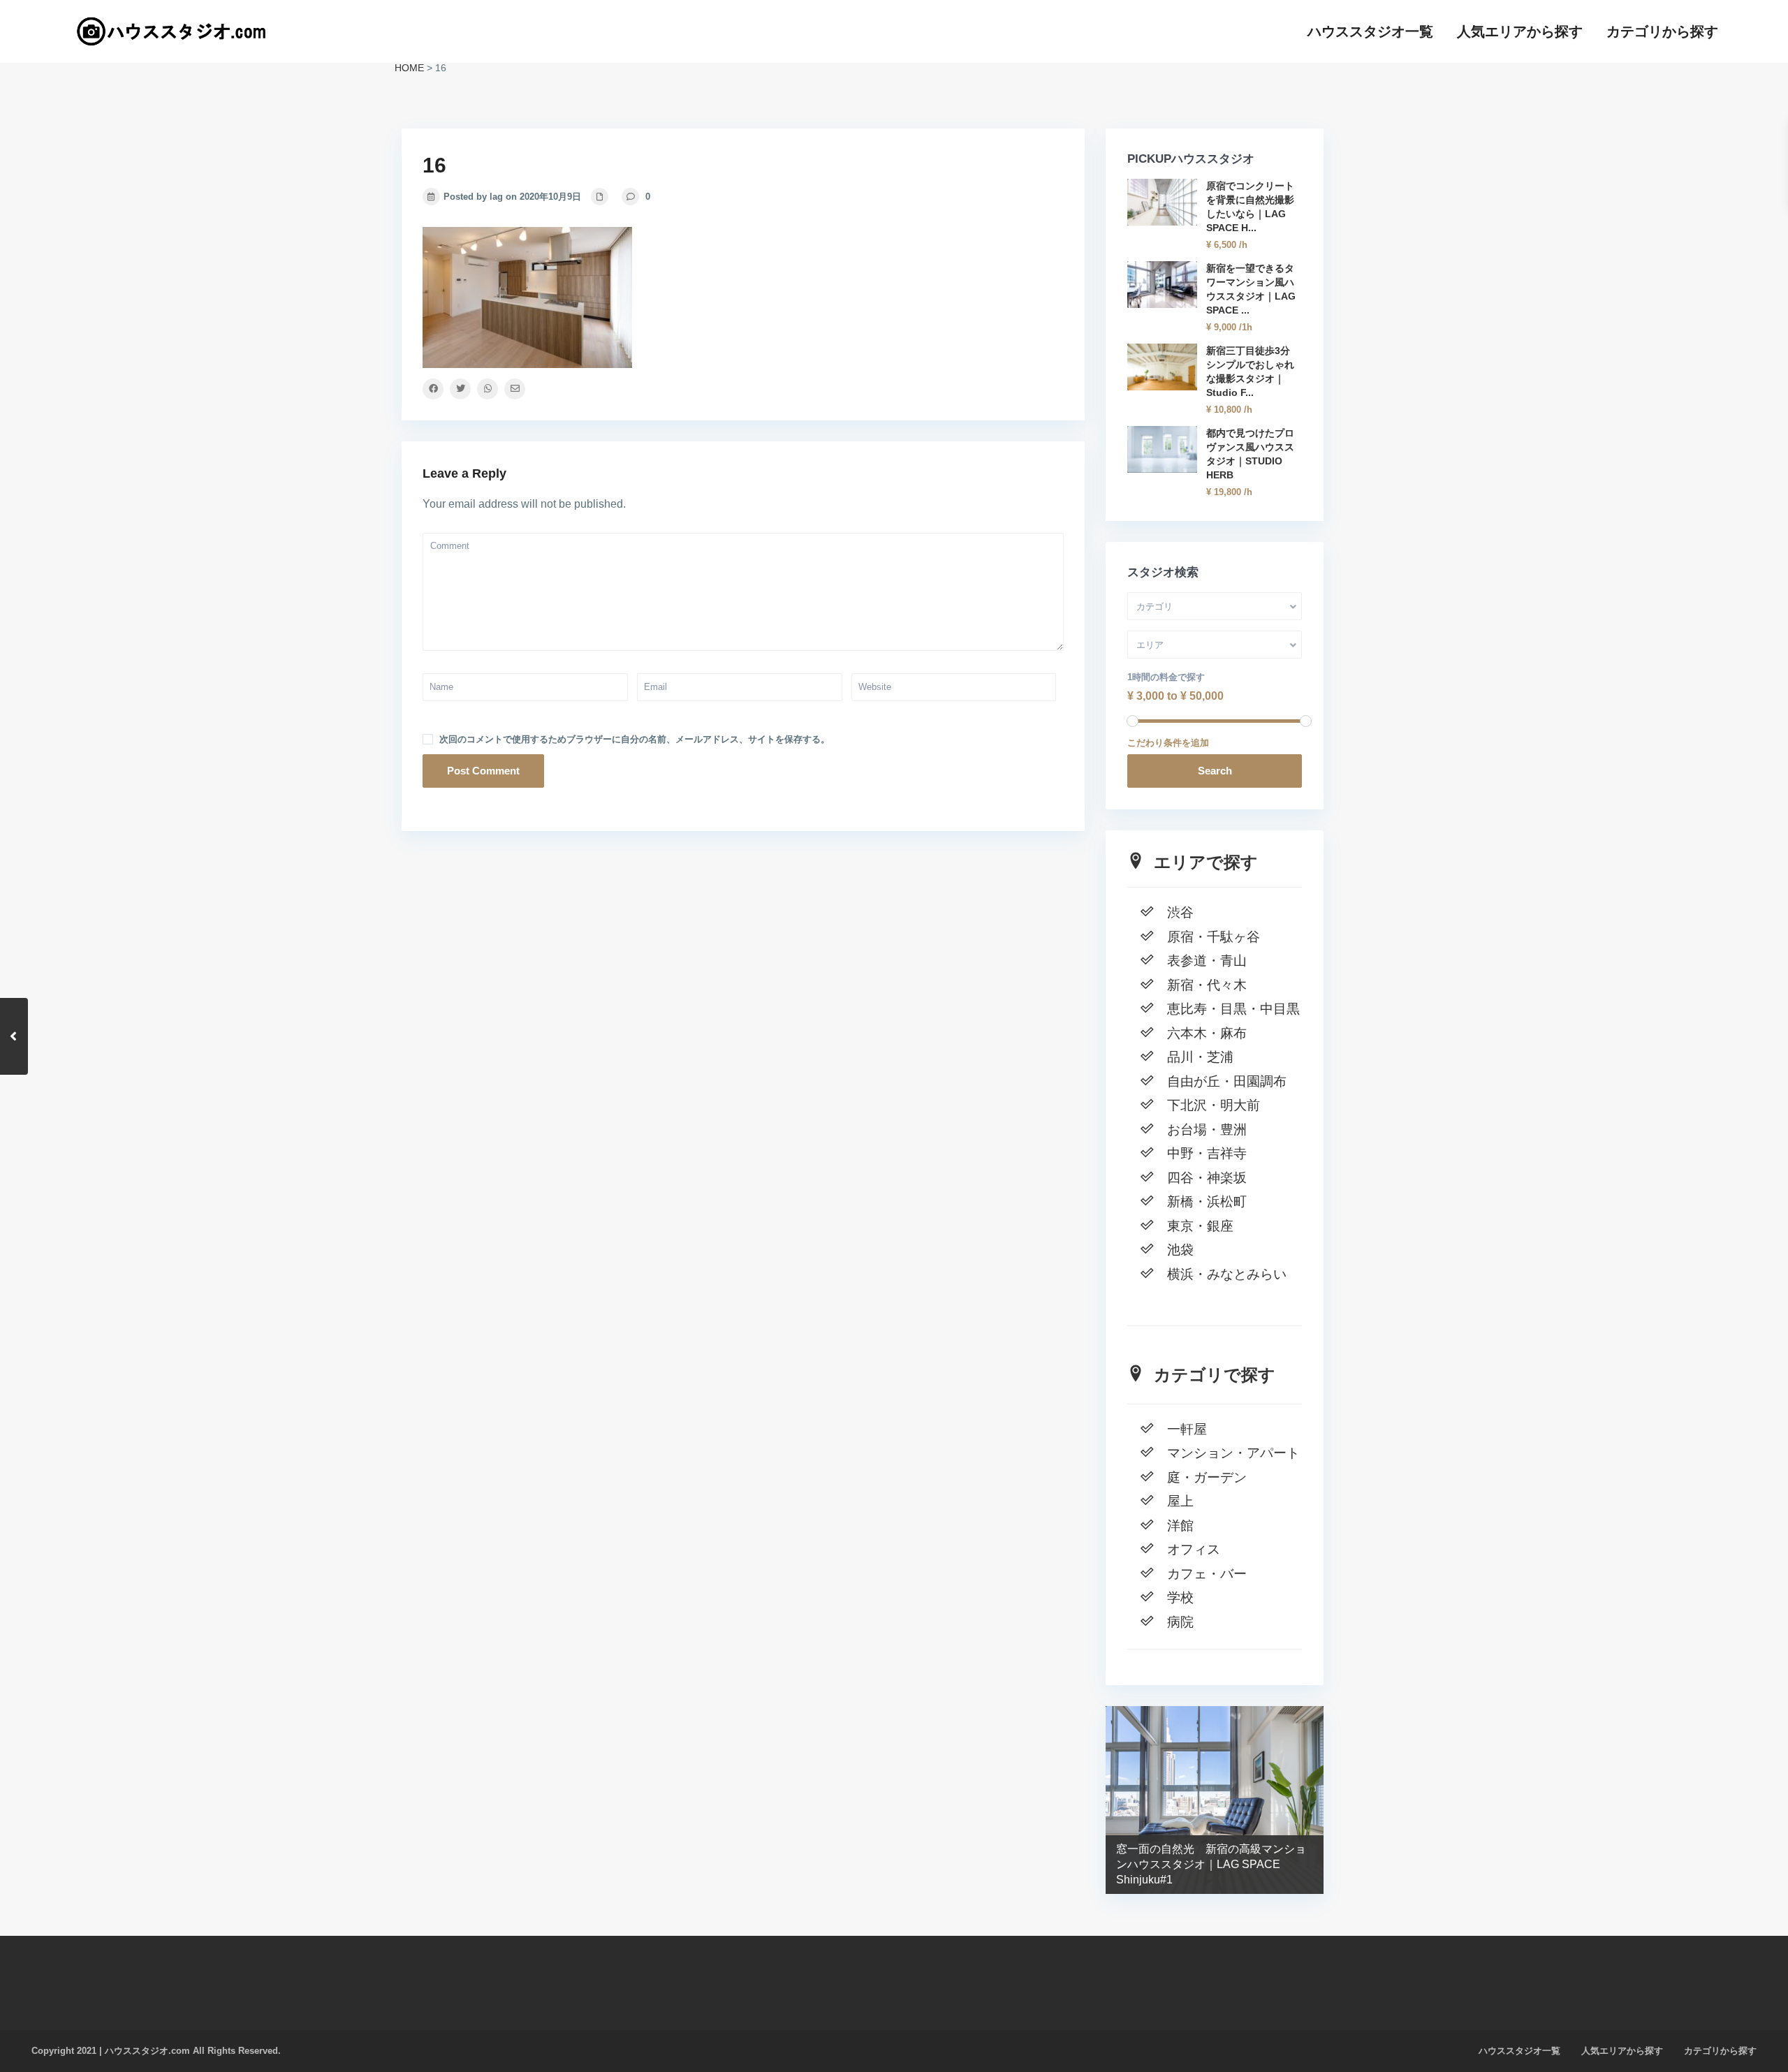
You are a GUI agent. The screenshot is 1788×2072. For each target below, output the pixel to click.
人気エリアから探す (1520, 31)
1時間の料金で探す (1166, 677)
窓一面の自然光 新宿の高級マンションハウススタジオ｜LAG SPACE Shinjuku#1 (1211, 1864)
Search (1215, 771)
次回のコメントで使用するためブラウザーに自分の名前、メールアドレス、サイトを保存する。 (635, 739)
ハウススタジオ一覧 (1370, 31)
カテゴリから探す (1662, 31)
